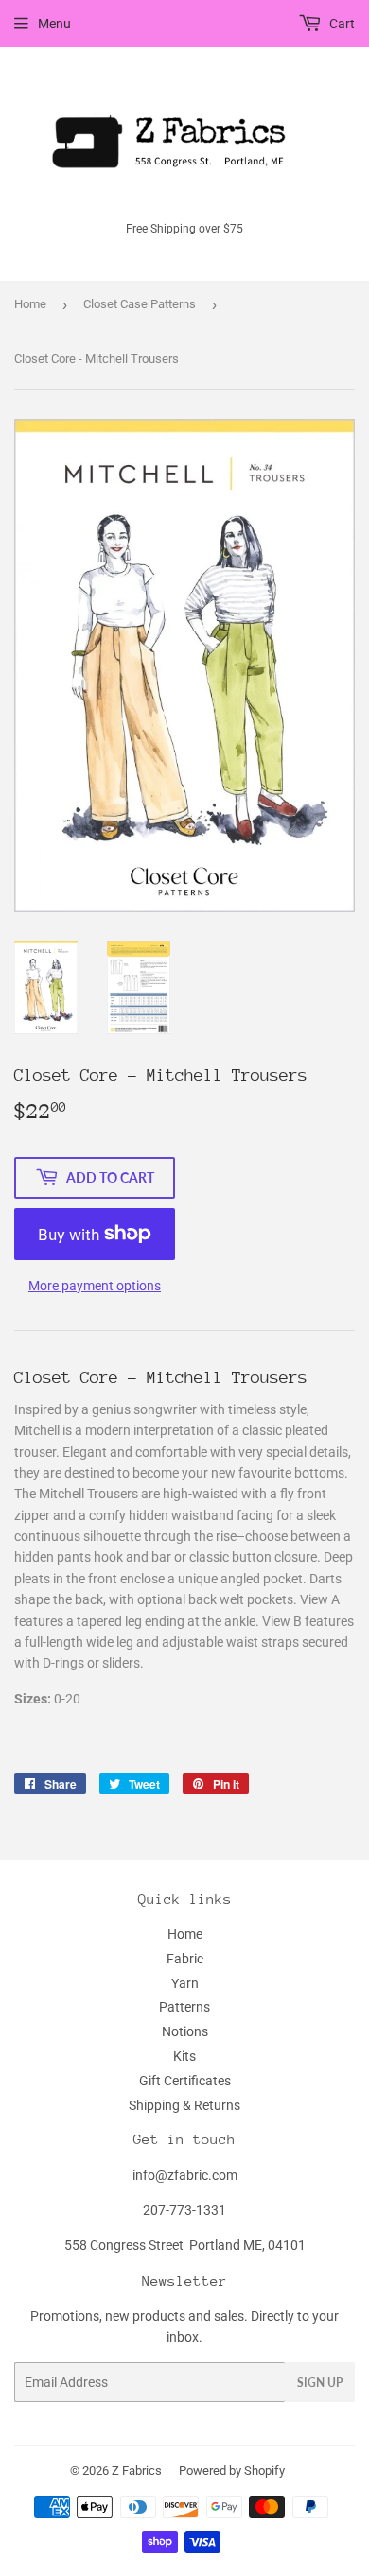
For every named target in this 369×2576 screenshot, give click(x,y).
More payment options (95, 1286)
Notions (185, 2031)
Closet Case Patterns (140, 304)
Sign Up (320, 2383)
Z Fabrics (137, 2471)
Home (30, 304)
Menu (54, 24)
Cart (341, 24)
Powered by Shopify (232, 2471)
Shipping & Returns (184, 2105)
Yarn (185, 1983)
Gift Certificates (185, 2081)
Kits (184, 2056)
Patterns (184, 2007)
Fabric (185, 1959)
